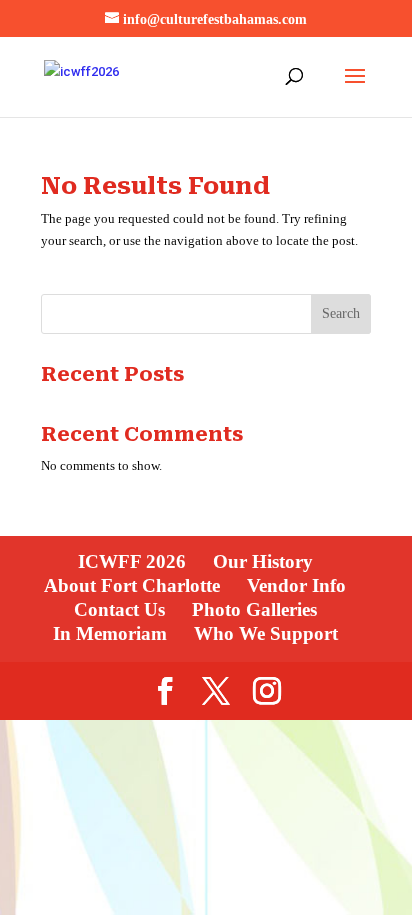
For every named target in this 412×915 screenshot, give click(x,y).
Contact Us (119, 609)
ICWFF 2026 (132, 561)
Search (341, 313)
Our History (263, 561)
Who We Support (266, 633)
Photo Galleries (254, 609)
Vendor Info (296, 585)
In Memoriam (110, 633)
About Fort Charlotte (132, 585)
